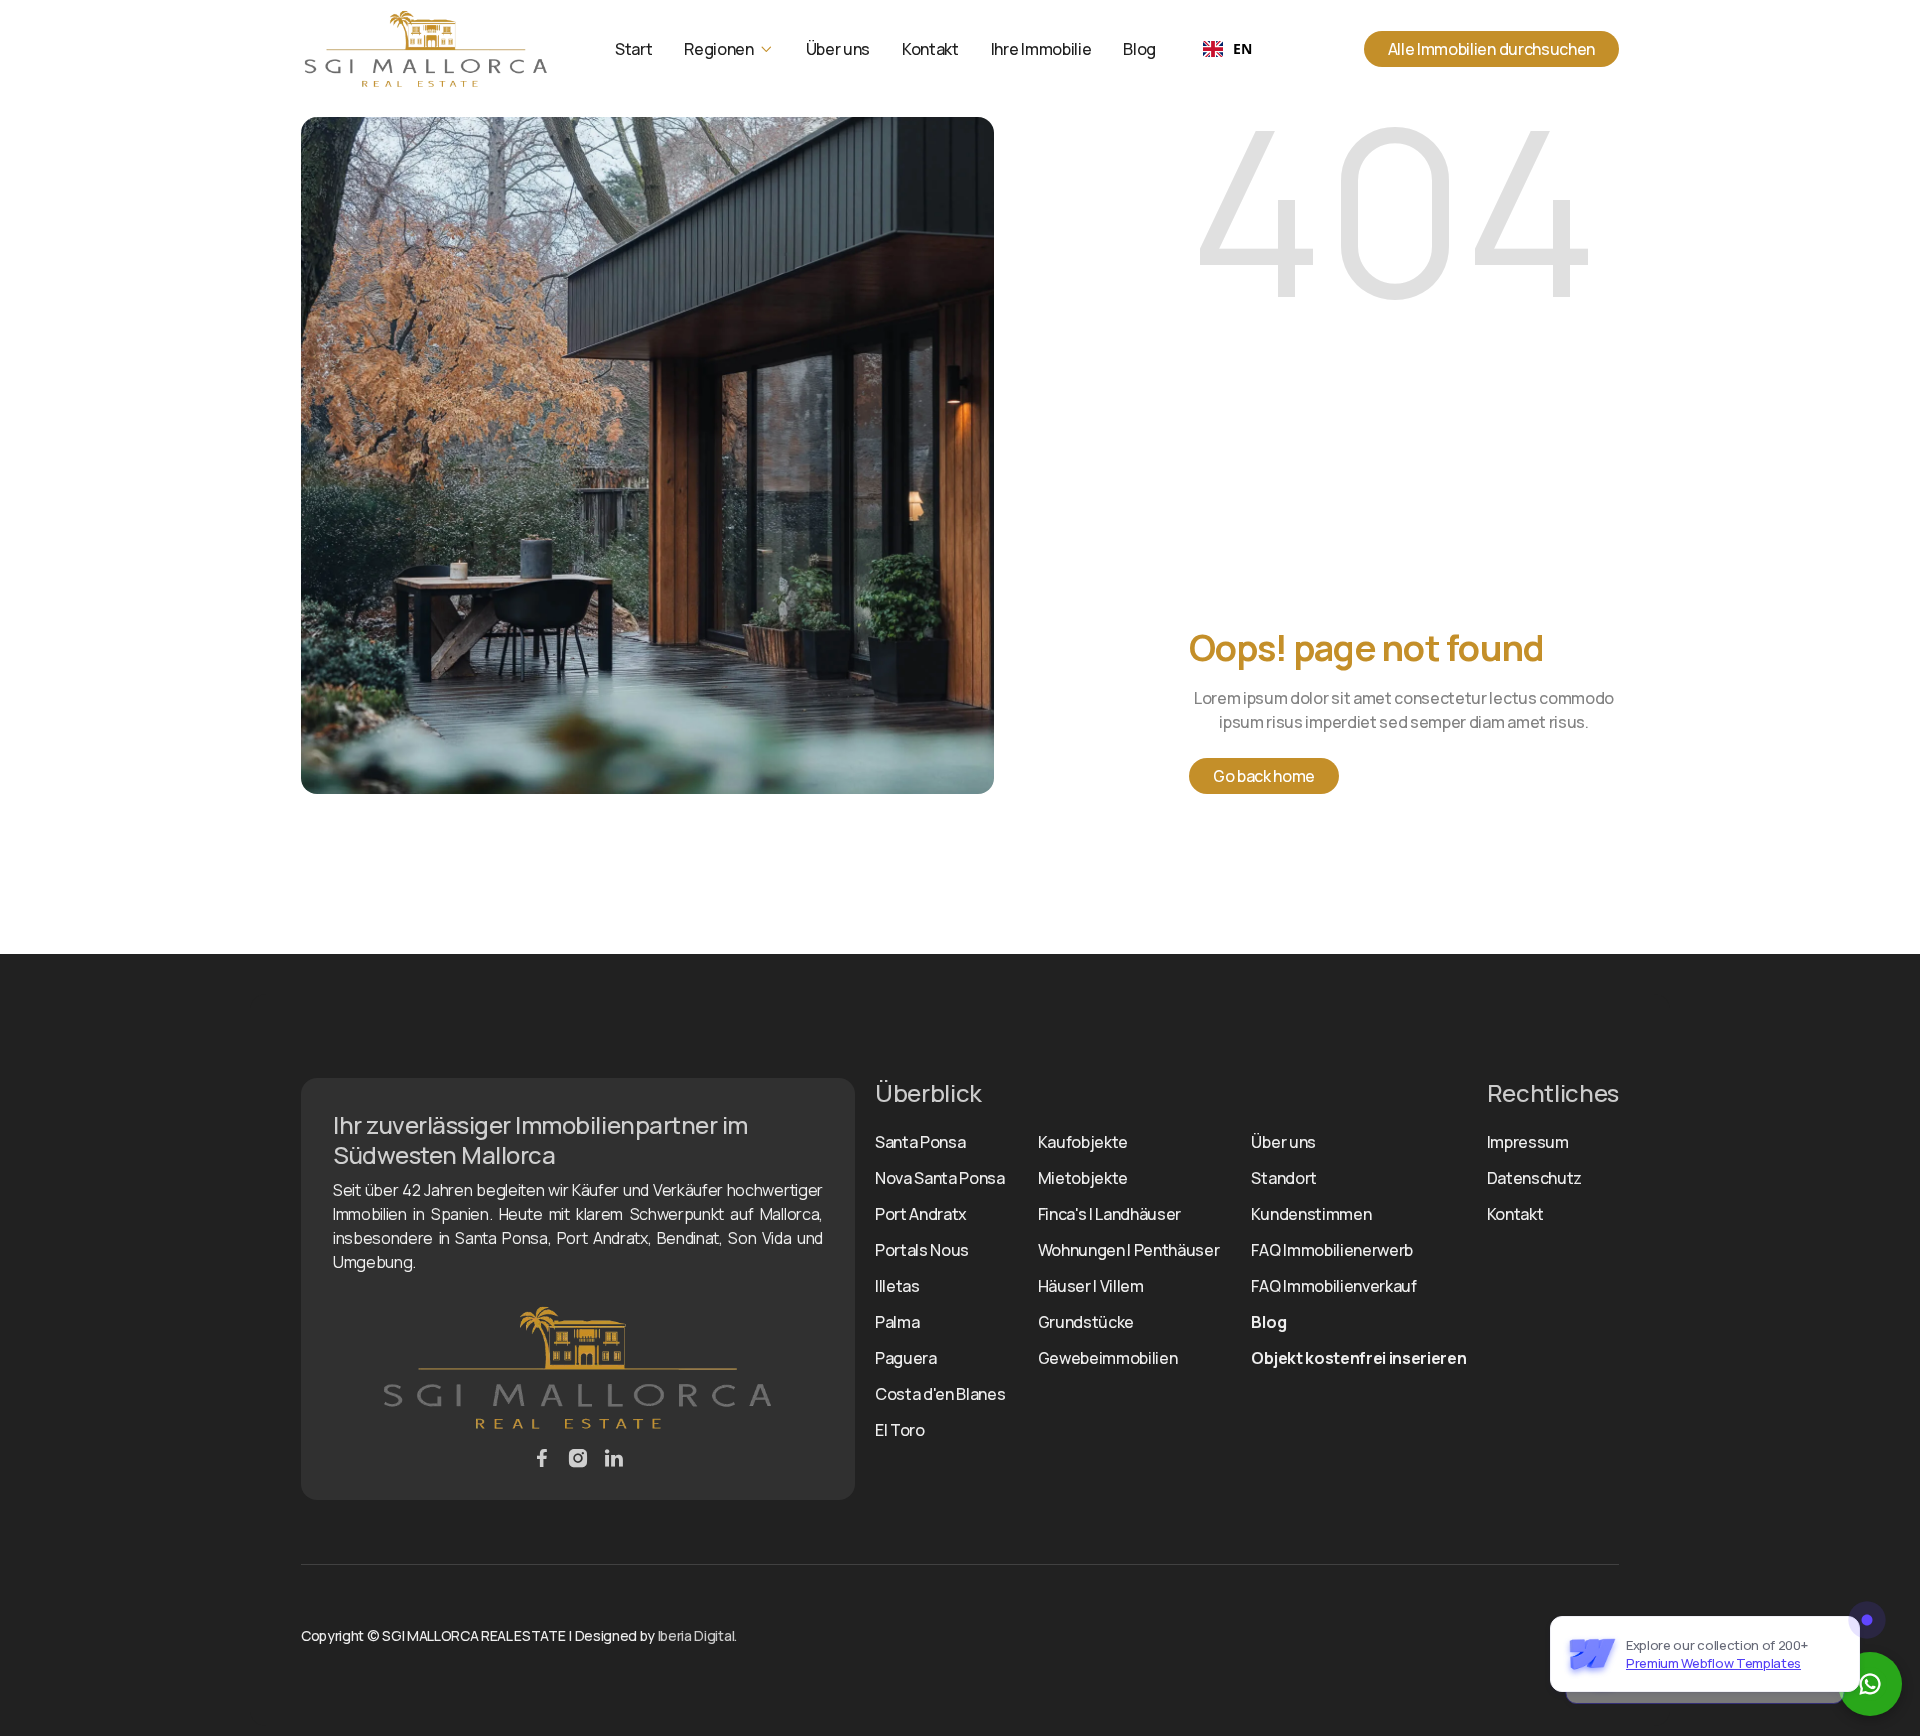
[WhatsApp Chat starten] (1870, 1684)
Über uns (838, 49)
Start (633, 49)
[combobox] (1227, 49)
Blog (1139, 49)
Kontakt (930, 49)
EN (1242, 48)
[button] (728, 49)
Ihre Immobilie (1041, 49)
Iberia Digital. (697, 1635)
